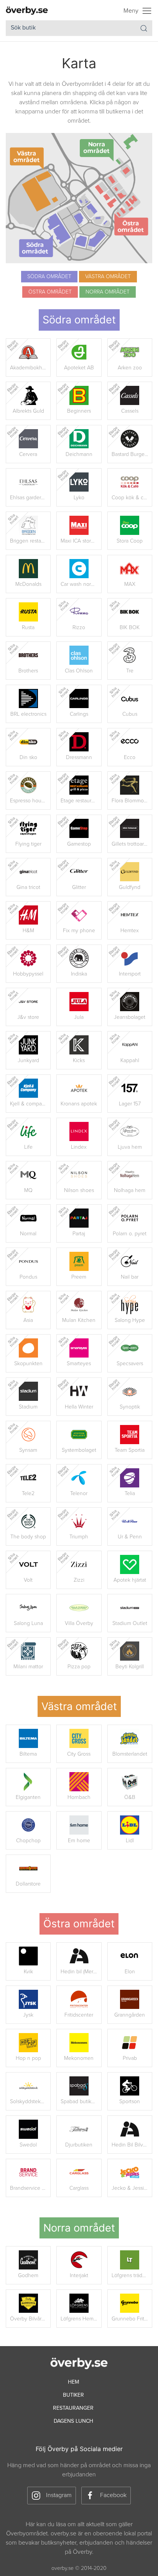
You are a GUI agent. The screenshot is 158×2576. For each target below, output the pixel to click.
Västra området (108, 276)
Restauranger (73, 2408)
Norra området (108, 292)
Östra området (50, 292)
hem (73, 2382)
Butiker (73, 2395)
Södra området (49, 276)
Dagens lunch (73, 2421)
